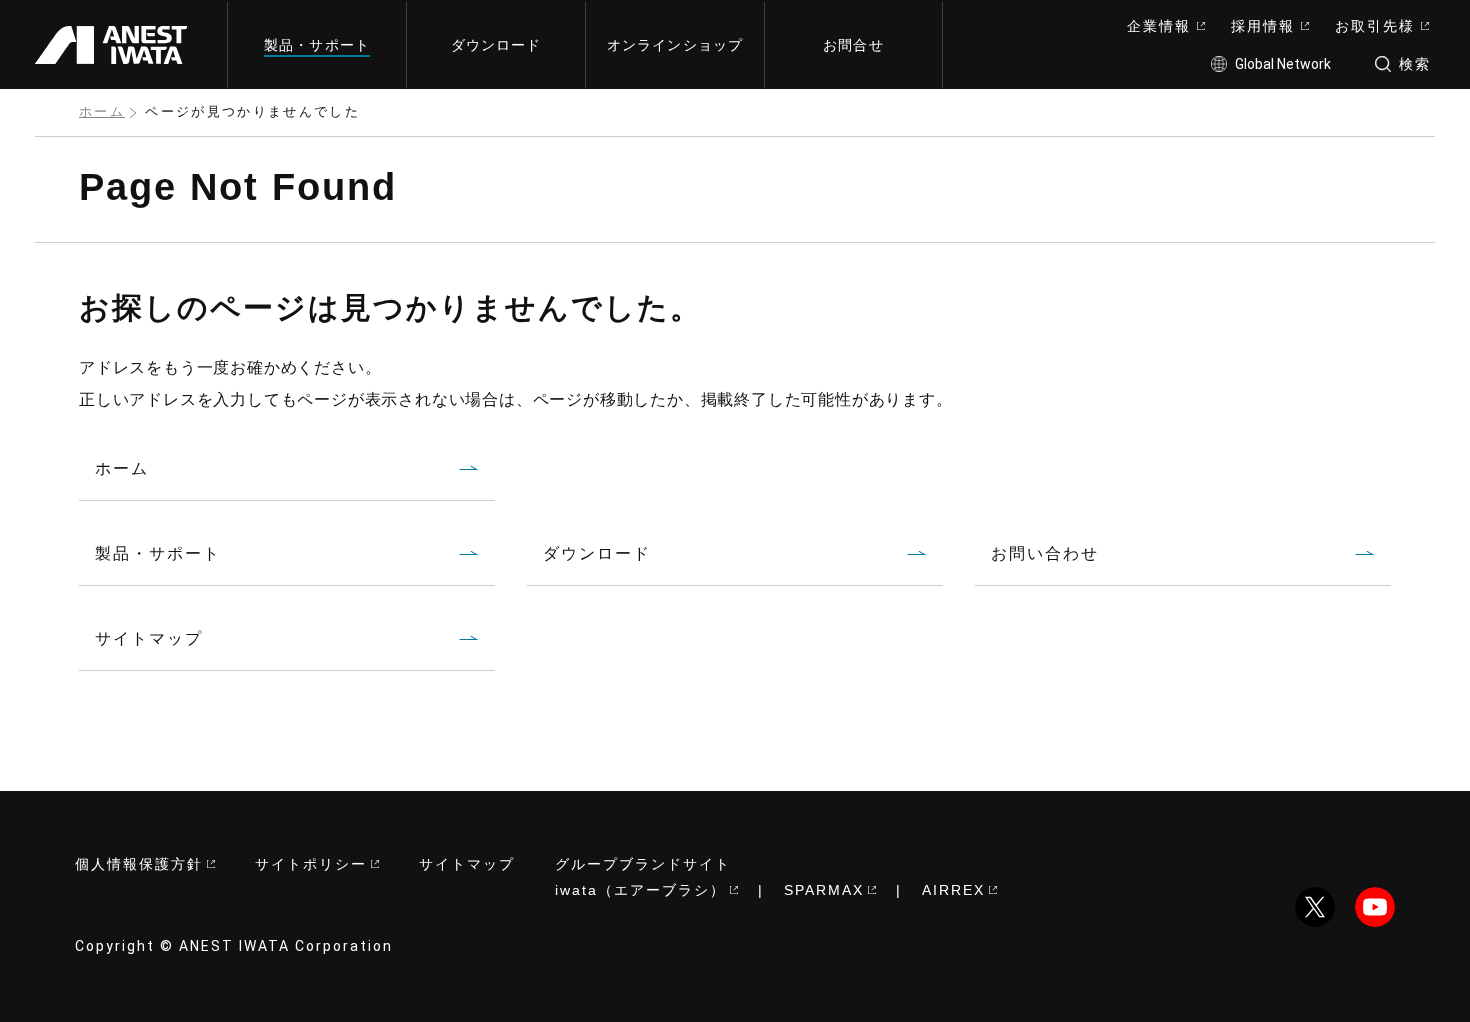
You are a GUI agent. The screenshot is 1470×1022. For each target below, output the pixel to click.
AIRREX (953, 890)
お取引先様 (1375, 26)
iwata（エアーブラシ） (640, 890)
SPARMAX (824, 890)
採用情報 (1263, 26)
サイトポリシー (311, 864)
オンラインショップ (675, 45)
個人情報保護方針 (139, 864)
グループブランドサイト (643, 864)
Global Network (1283, 64)
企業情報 (1159, 26)
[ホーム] (119, 44)
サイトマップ (467, 864)
